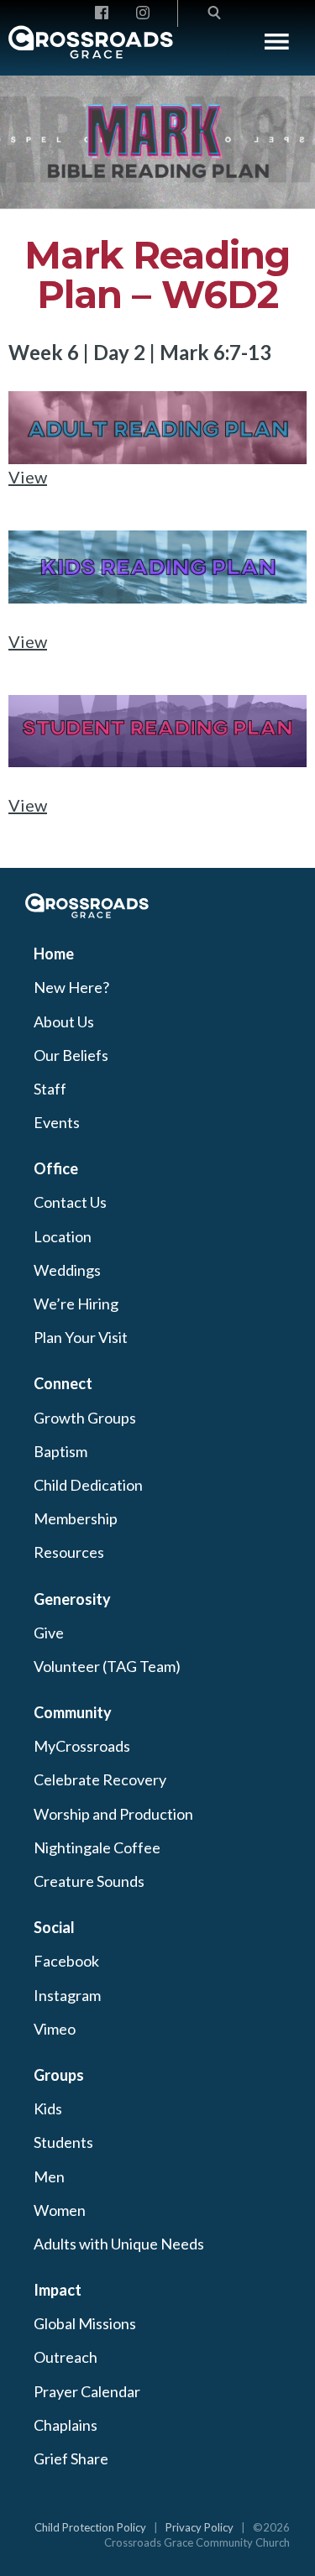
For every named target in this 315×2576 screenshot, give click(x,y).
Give (49, 1633)
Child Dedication (88, 1485)
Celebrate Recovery (100, 1779)
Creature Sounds (89, 1881)
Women (60, 2210)
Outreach (66, 2357)
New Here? (71, 987)
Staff (50, 1089)
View (28, 477)
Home (54, 954)
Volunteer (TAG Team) (107, 1666)
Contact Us (70, 1202)
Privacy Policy (199, 2527)
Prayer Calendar (87, 2391)
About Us (64, 1022)
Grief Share (71, 2458)
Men (49, 2176)
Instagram (67, 1995)
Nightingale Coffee (97, 1847)
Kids (48, 2108)
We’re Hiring (76, 1304)
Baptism (60, 1451)
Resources (69, 1552)
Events (57, 1122)
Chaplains (66, 2425)
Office (56, 1168)
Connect (63, 1383)
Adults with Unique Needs (119, 2244)
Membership (76, 1518)
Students (63, 2142)
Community (73, 1712)
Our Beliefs (71, 1055)
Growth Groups (85, 1418)
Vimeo (55, 2029)
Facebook (66, 1961)
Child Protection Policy (90, 2527)
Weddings (67, 1270)
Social (54, 1927)
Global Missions (85, 2323)
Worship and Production (113, 1814)
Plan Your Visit (81, 1337)
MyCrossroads (82, 1746)
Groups (59, 2075)
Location (63, 1236)
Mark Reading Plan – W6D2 (157, 275)
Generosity (72, 1599)
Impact (58, 2290)
